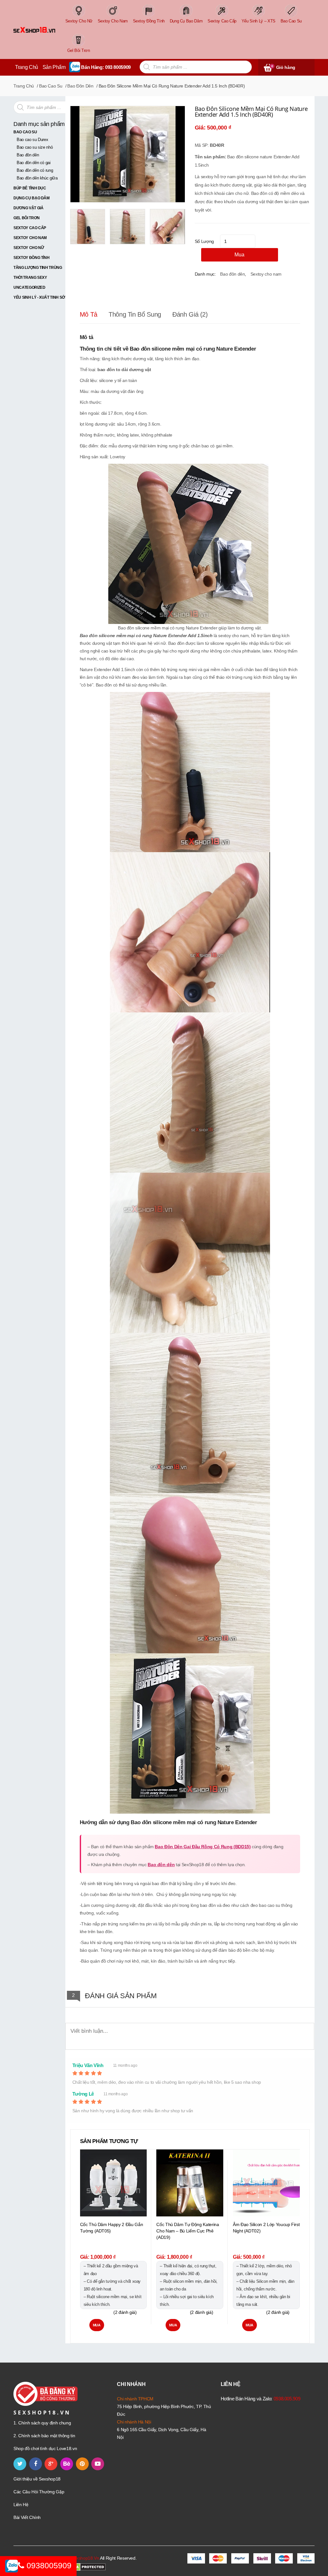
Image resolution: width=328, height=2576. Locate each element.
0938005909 (48, 2565)
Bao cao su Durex (32, 140)
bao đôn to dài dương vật (124, 370)
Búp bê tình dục (30, 188)
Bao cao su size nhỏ (35, 147)
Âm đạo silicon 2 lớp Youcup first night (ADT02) (266, 2228)
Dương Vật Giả (28, 208)
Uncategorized (29, 287)
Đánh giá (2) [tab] (190, 314)
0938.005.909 (287, 2399)
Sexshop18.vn (85, 2558)
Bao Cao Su (51, 86)
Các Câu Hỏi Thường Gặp (39, 2492)
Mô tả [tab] (89, 314)
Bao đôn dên (28, 155)
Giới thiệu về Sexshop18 (37, 2479)
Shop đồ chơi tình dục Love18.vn (45, 2448)
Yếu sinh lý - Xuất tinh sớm (41, 297)
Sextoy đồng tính (31, 258)
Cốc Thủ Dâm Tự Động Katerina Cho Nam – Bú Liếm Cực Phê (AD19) (188, 2231)
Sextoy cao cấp (30, 228)
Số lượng (204, 241)
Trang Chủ (27, 67)
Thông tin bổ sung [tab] (135, 314)
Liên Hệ (21, 2505)
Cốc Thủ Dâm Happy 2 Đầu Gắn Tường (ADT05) (112, 2228)
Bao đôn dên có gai (34, 163)
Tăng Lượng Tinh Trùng (38, 268)
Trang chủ (24, 86)
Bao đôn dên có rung (35, 170)
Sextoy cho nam (30, 238)
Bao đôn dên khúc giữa (37, 178)
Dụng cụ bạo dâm (32, 198)
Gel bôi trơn (27, 218)
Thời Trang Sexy (30, 278)
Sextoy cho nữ (29, 248)
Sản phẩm (54, 67)
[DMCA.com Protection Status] (86, 2567)
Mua (239, 255)
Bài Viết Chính (27, 2517)
